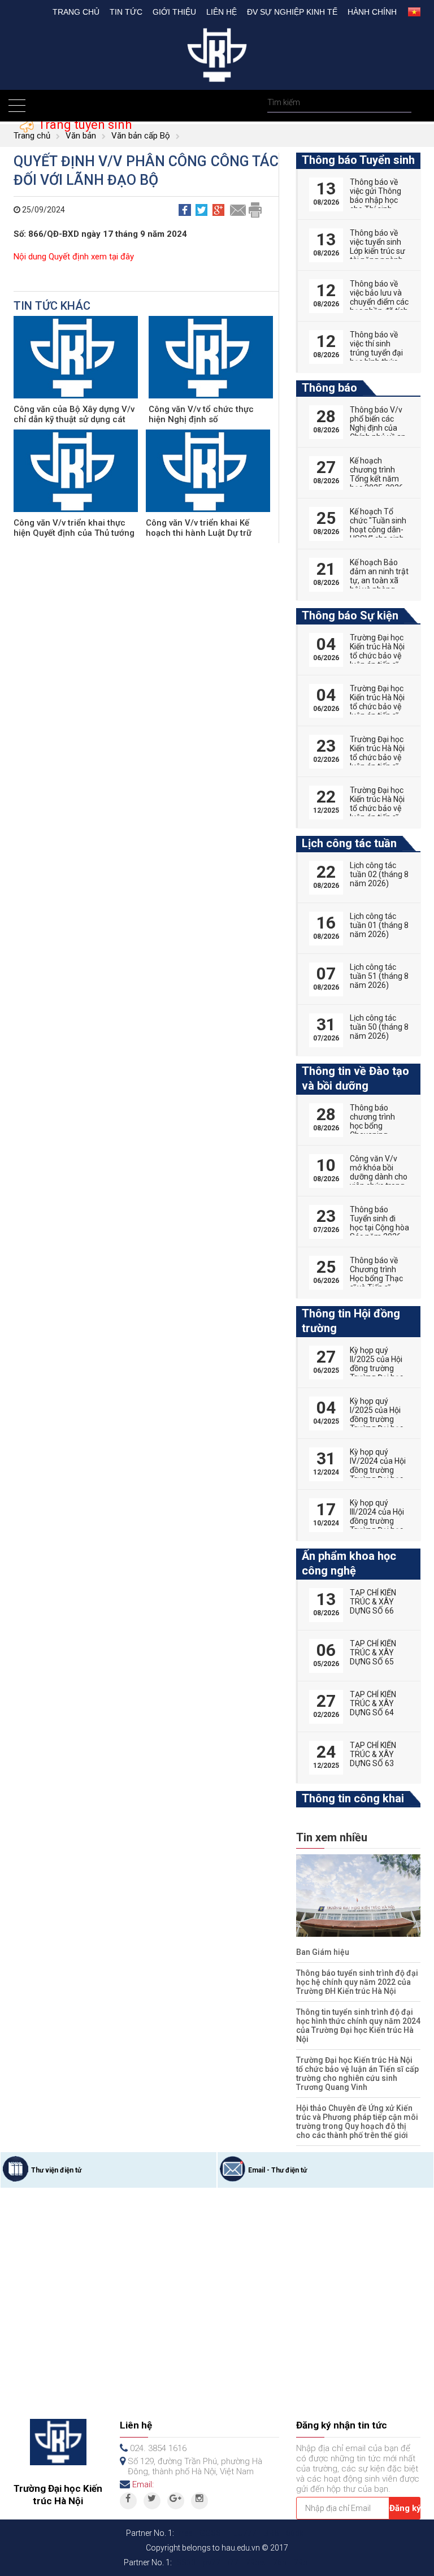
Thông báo (329, 388)
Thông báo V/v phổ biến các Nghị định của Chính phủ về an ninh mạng (378, 428)
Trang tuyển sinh (83, 125)
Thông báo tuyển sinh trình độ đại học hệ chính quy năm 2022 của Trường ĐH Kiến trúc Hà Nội (357, 1982)
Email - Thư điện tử (277, 2170)
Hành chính (372, 12)
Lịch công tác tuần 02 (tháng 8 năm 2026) (379, 874)
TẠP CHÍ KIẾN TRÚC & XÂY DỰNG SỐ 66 (373, 1602)
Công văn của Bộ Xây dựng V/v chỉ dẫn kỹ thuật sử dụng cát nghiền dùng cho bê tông (74, 419)
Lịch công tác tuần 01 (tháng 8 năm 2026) (379, 925)
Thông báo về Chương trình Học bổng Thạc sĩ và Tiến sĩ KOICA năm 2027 (376, 1283)
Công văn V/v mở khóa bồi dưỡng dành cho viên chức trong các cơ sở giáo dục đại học (379, 1181)
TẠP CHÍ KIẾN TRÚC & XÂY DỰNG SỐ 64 (373, 1703)
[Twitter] (152, 2501)
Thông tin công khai (353, 1798)
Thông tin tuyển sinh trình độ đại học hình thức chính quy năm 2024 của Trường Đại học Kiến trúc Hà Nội (358, 2026)
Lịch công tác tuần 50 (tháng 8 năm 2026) (379, 1027)
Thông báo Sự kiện (350, 615)
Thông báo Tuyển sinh (358, 160)
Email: (143, 2484)
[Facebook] (128, 2501)
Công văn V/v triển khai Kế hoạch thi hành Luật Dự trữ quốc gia (199, 533)
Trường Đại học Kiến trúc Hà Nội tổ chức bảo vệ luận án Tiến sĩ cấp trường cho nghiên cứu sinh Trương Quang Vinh (357, 2074)
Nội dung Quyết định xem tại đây (74, 257)
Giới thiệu (174, 12)
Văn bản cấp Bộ (141, 136)
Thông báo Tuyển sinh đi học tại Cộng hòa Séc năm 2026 (379, 1223)
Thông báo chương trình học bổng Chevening (372, 1121)
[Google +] (176, 2501)
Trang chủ (76, 12)
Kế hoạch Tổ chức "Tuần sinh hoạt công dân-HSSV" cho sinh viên (378, 530)
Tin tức (126, 12)
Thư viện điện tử (56, 2170)
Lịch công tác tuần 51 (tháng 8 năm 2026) (379, 976)
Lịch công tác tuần (349, 843)
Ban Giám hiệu (323, 1952)
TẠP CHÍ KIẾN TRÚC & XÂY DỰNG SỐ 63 (373, 1754)
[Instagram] (199, 2501)
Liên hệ (222, 12)
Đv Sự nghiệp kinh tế (292, 12)
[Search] (402, 103)
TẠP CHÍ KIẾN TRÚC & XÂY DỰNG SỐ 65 (373, 1653)
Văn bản (81, 136)
